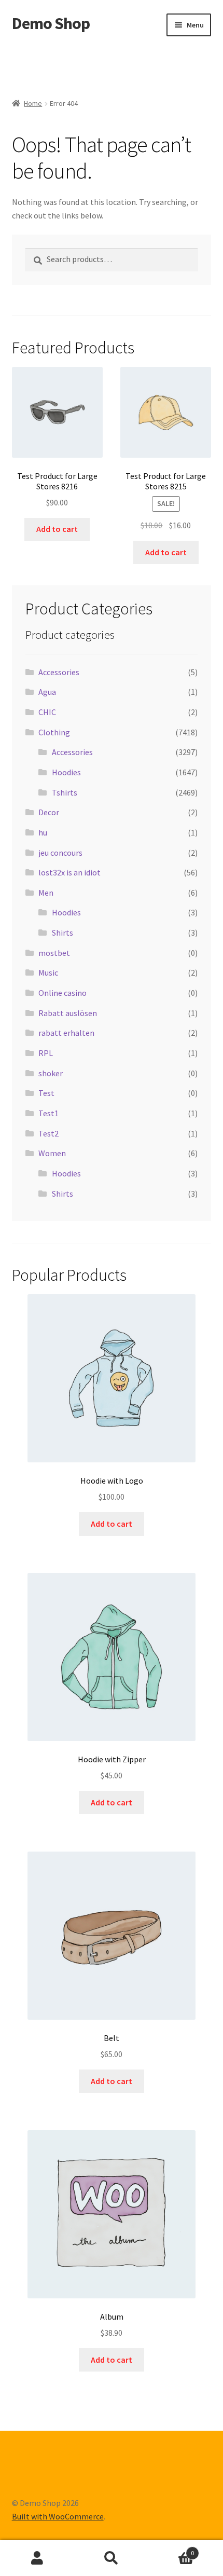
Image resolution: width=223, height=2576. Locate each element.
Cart (172, 2549)
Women (52, 1153)
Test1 (48, 1113)
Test (46, 1093)
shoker (51, 1073)
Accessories (59, 672)
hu (43, 832)
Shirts (62, 933)
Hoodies (66, 772)
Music (48, 972)
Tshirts (65, 792)
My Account (37, 2558)
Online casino (62, 993)
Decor (49, 812)
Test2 (48, 1133)
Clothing (54, 732)
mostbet (54, 953)
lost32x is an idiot (69, 872)
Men (46, 893)
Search (111, 2558)
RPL (46, 1053)
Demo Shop (51, 23)
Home (33, 103)
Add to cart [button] (57, 529)
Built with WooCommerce (58, 2516)
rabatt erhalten (66, 1033)
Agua (47, 692)
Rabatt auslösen (68, 1013)
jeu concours (60, 853)
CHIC (47, 712)
